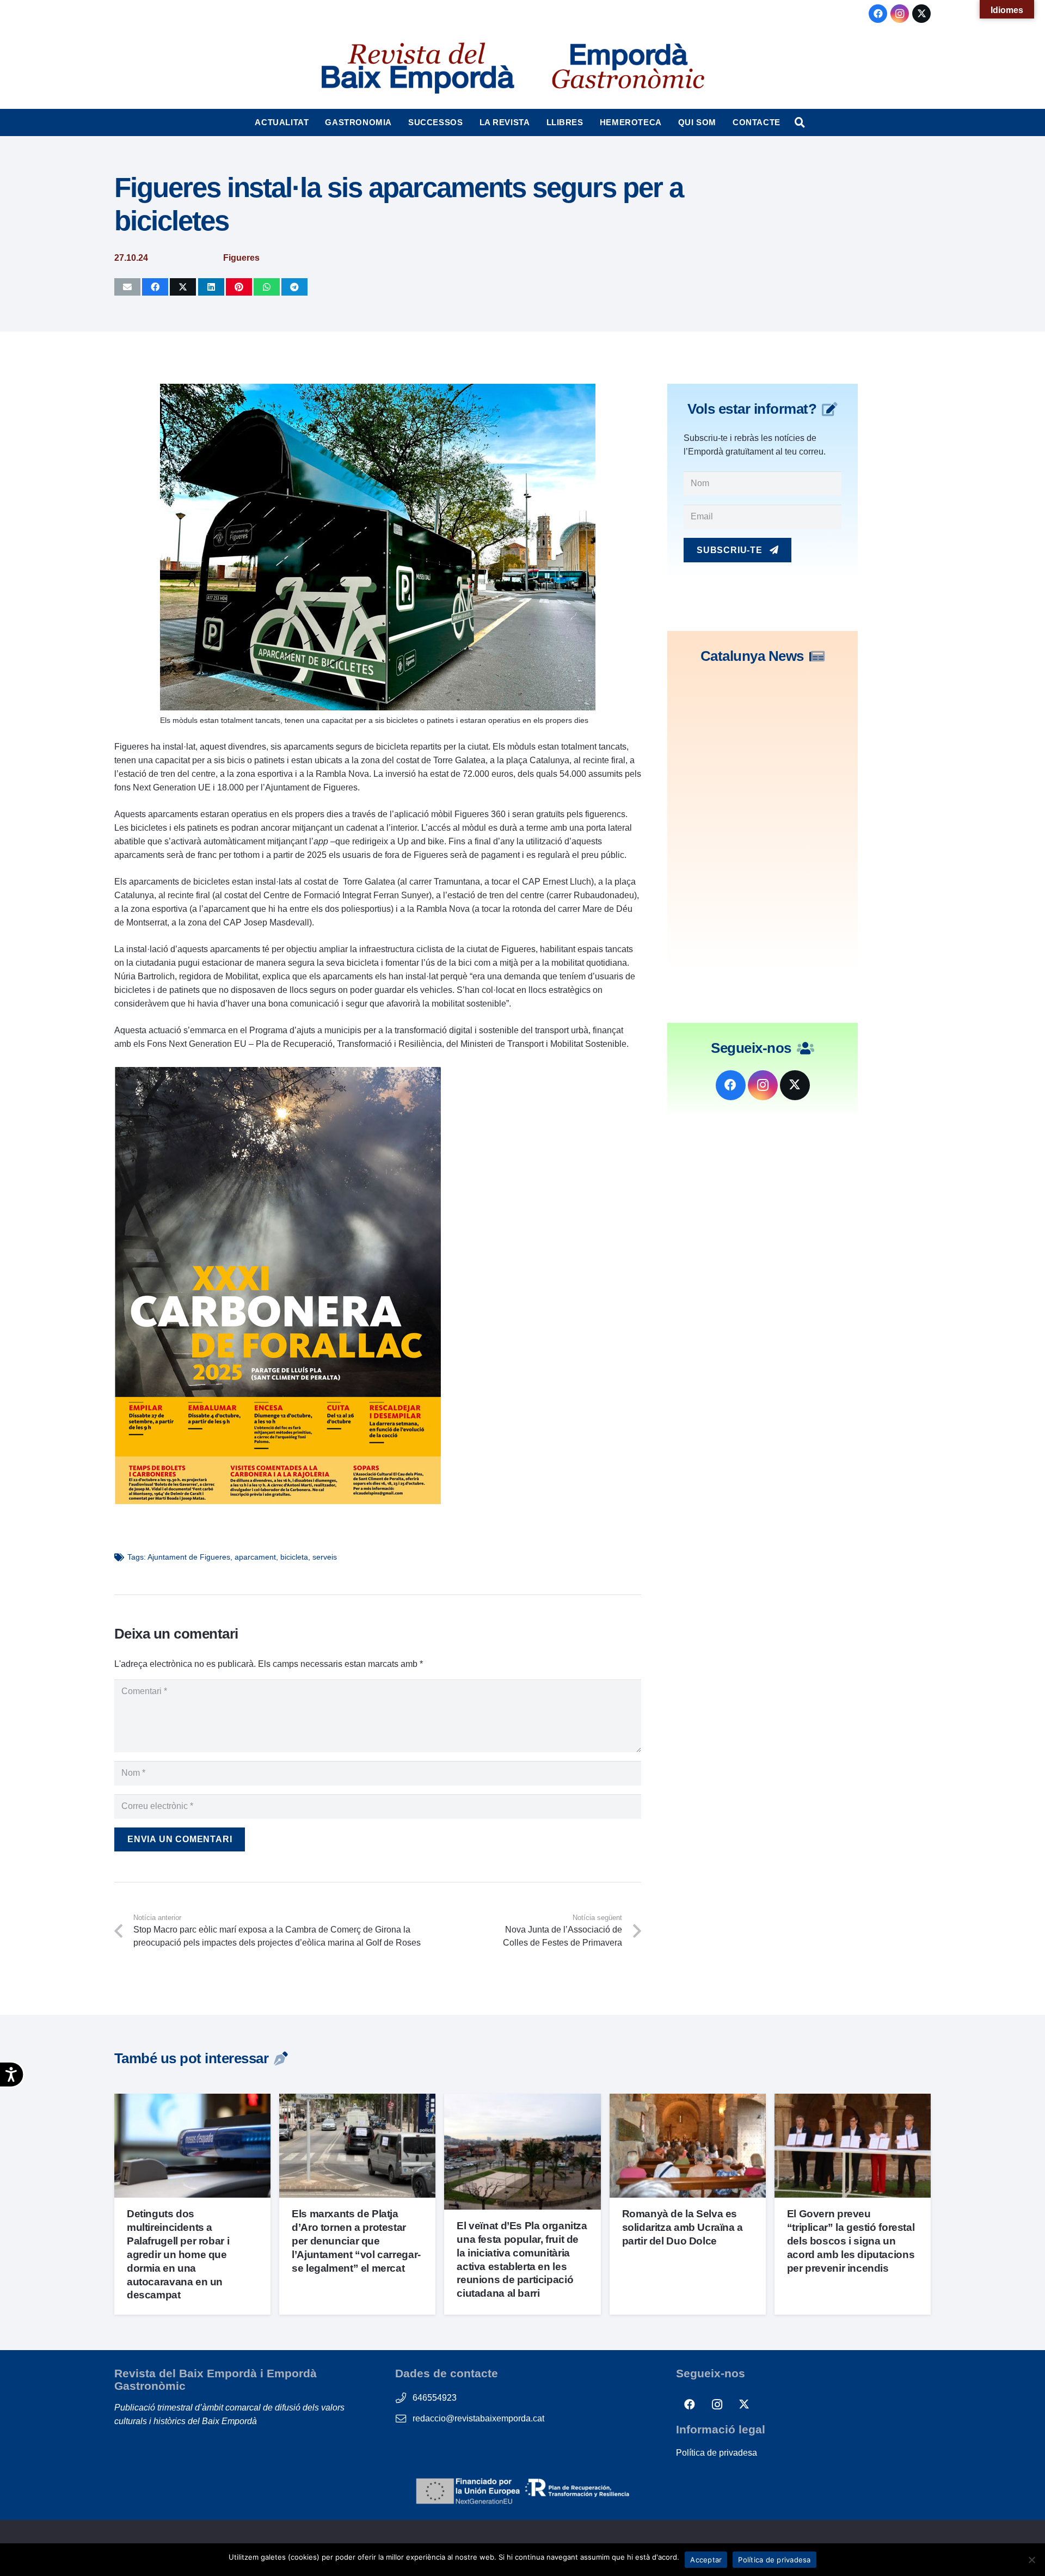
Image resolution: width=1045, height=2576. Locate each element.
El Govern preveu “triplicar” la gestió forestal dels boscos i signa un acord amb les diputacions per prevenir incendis (851, 2241)
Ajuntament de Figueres (189, 1557)
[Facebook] (878, 14)
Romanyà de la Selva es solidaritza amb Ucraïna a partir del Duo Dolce (683, 2227)
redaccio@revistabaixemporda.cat (478, 2418)
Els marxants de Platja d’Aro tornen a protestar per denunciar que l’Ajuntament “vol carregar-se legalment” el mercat (356, 2241)
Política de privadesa (717, 2453)
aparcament (255, 1557)
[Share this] (155, 287)
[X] (921, 14)
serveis (325, 1557)
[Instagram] (900, 14)
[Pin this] (239, 287)
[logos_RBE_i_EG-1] (417, 68)
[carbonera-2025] (278, 1501)
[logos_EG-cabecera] (628, 68)
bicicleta (294, 1557)
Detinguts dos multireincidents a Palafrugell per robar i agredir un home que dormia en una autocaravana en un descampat (178, 2255)
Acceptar (706, 2560)
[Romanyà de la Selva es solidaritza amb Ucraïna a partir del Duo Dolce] (688, 2100)
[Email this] (127, 287)
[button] (314, 122)
